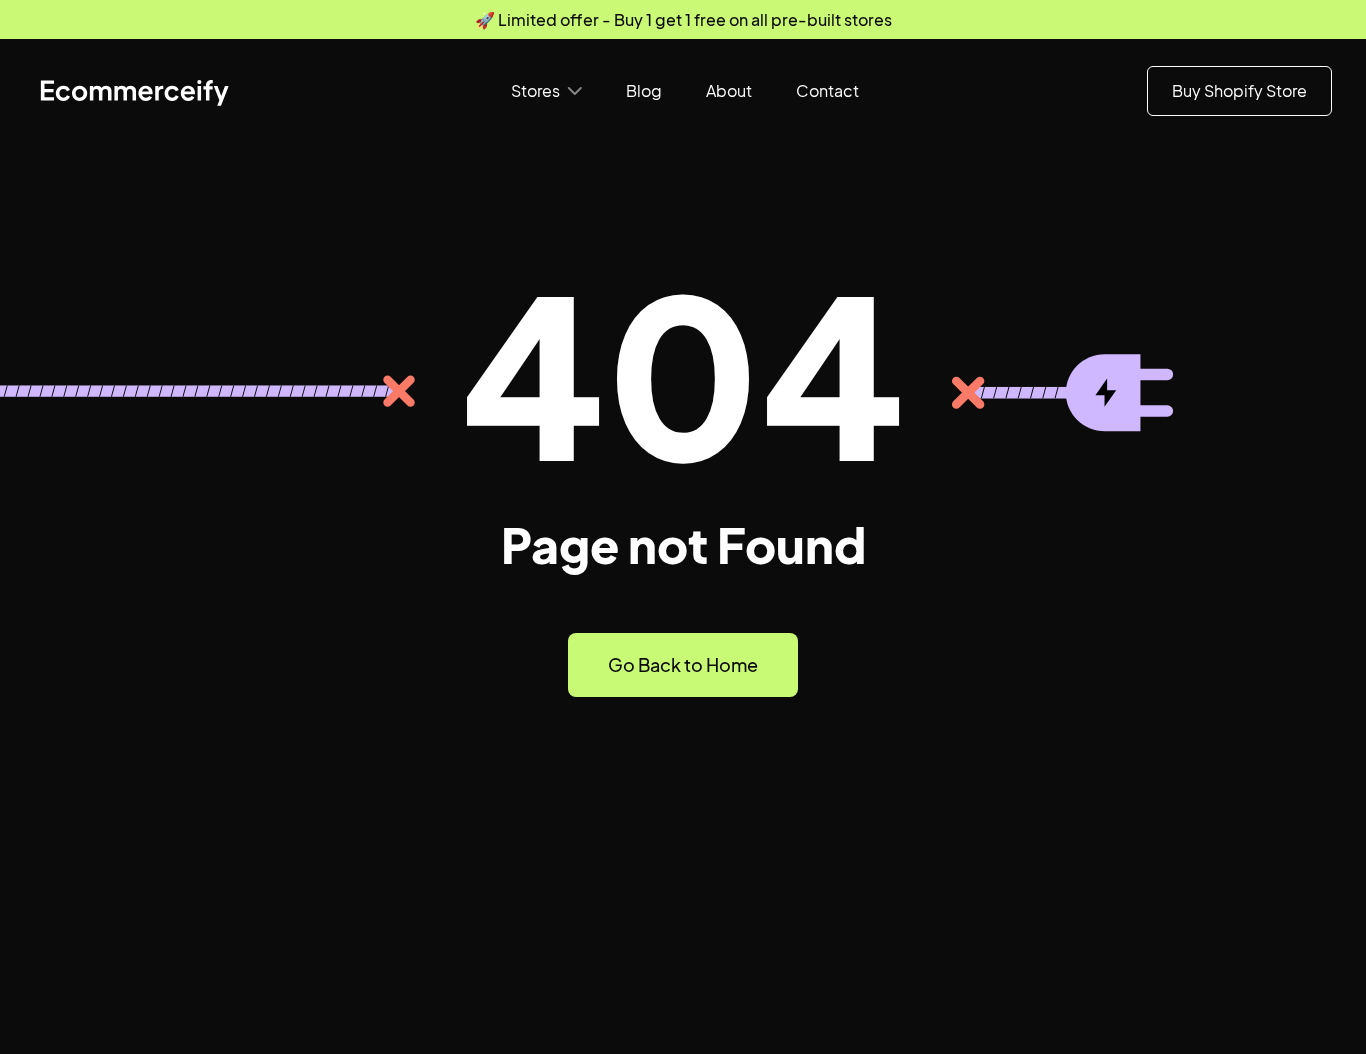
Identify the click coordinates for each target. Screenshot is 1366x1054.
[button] (546, 91)
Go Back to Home (683, 664)
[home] (134, 91)
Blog (644, 90)
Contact (827, 90)
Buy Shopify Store (1239, 90)
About (729, 90)
